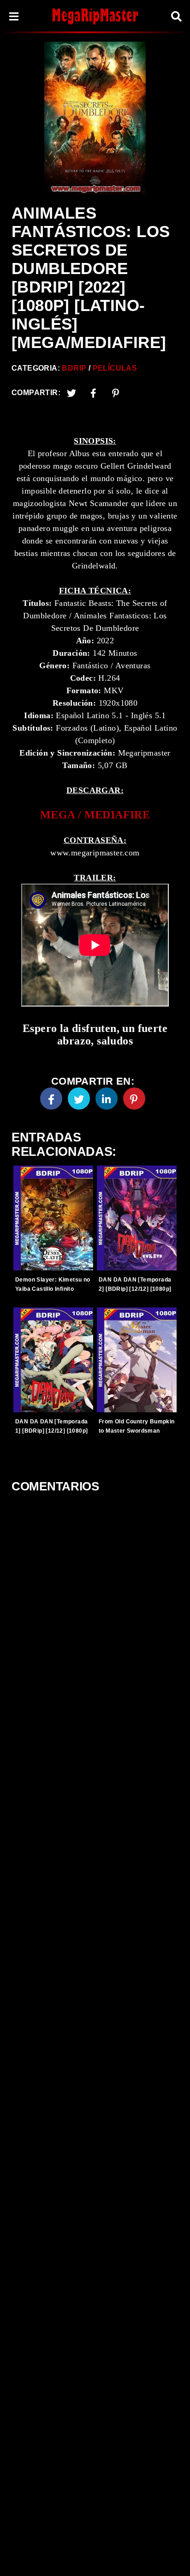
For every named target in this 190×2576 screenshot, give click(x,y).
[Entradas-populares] (53, 1218)
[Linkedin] (107, 1099)
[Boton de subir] (171, 2555)
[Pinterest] (116, 393)
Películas (115, 368)
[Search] (176, 16)
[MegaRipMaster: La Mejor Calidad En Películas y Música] (95, 16)
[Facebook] (51, 1099)
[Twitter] (71, 393)
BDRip (74, 368)
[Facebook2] (94, 393)
